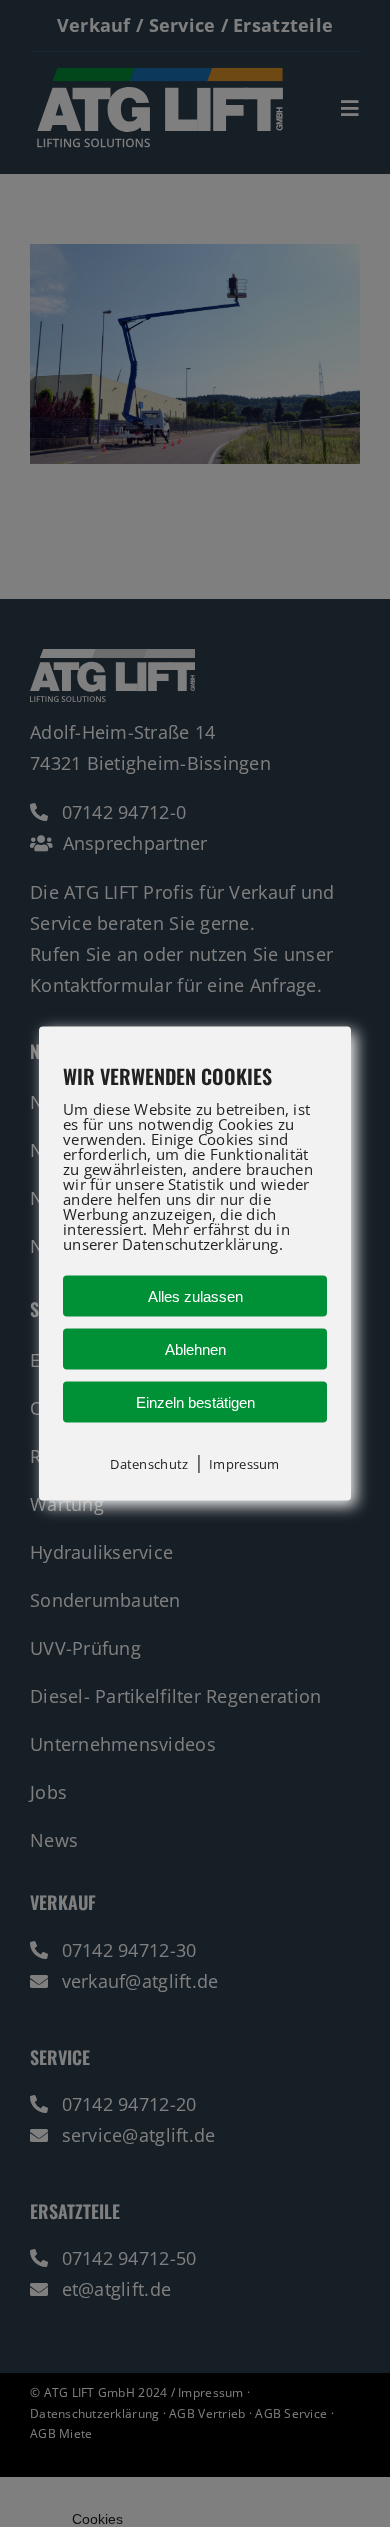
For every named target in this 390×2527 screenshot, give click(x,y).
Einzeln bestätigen (195, 1401)
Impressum (244, 1463)
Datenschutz (149, 1463)
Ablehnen (195, 1348)
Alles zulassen (195, 1295)
